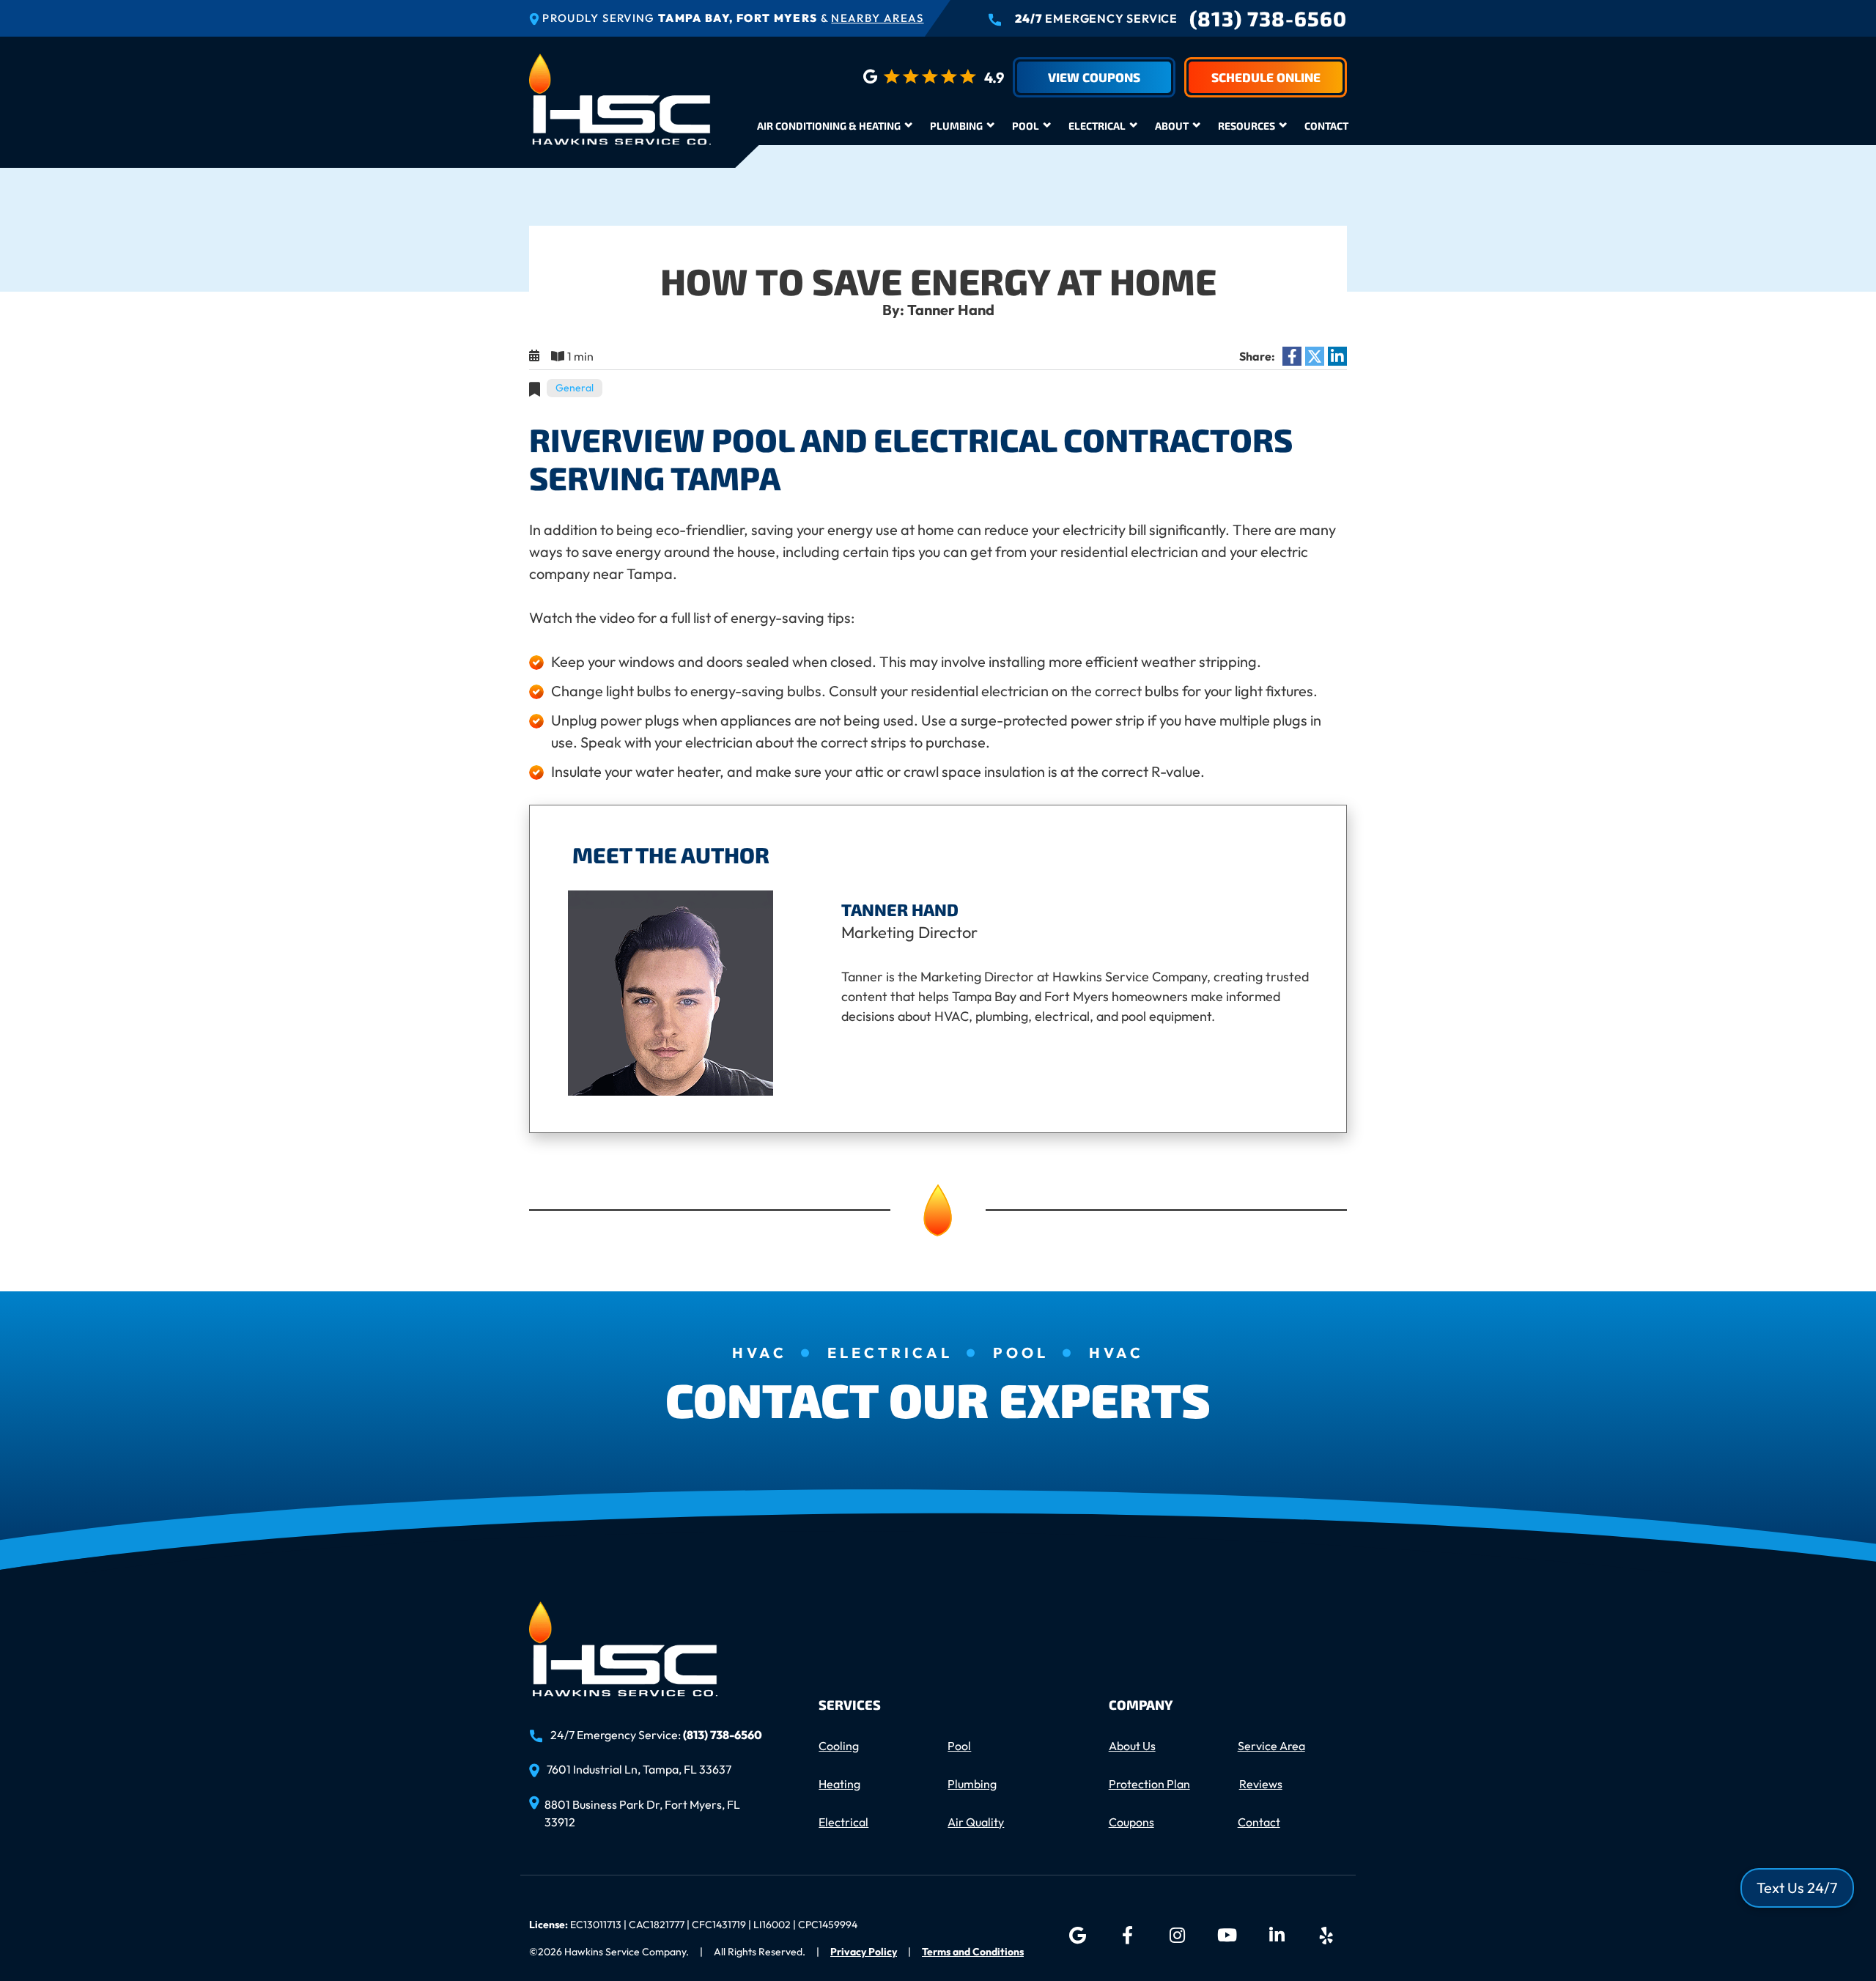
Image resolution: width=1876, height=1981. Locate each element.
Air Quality (976, 1822)
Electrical (1097, 126)
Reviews (1261, 1784)
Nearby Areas (877, 18)
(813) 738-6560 (1268, 18)
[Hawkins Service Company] (620, 97)
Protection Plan (1149, 1784)
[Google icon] (1077, 1936)
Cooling (839, 1746)
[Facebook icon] (1127, 1936)
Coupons (1131, 1822)
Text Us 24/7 (1797, 1888)
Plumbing (956, 126)
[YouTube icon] (1227, 1936)
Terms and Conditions (973, 1952)
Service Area (1271, 1746)
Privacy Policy (864, 1952)
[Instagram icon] (1177, 1936)
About (1172, 126)
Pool (1026, 126)
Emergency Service (1096, 18)
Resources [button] (1247, 126)
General (575, 388)
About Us (1132, 1746)
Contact (1326, 126)
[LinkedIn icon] (1277, 1936)
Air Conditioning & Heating (829, 126)
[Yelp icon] (1326, 1936)
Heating (839, 1784)
